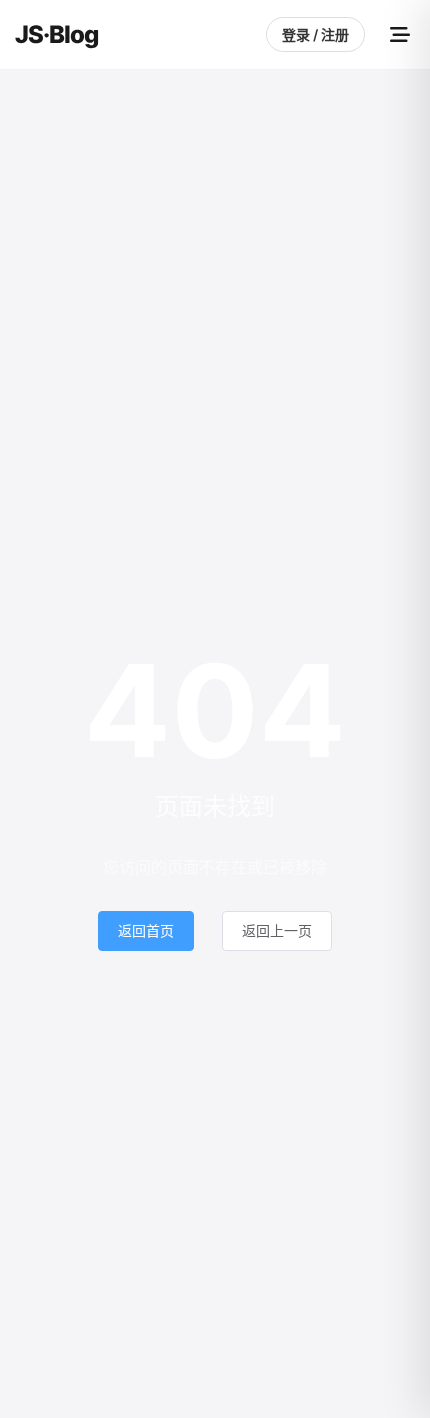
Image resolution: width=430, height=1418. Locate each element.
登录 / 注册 (315, 34)
